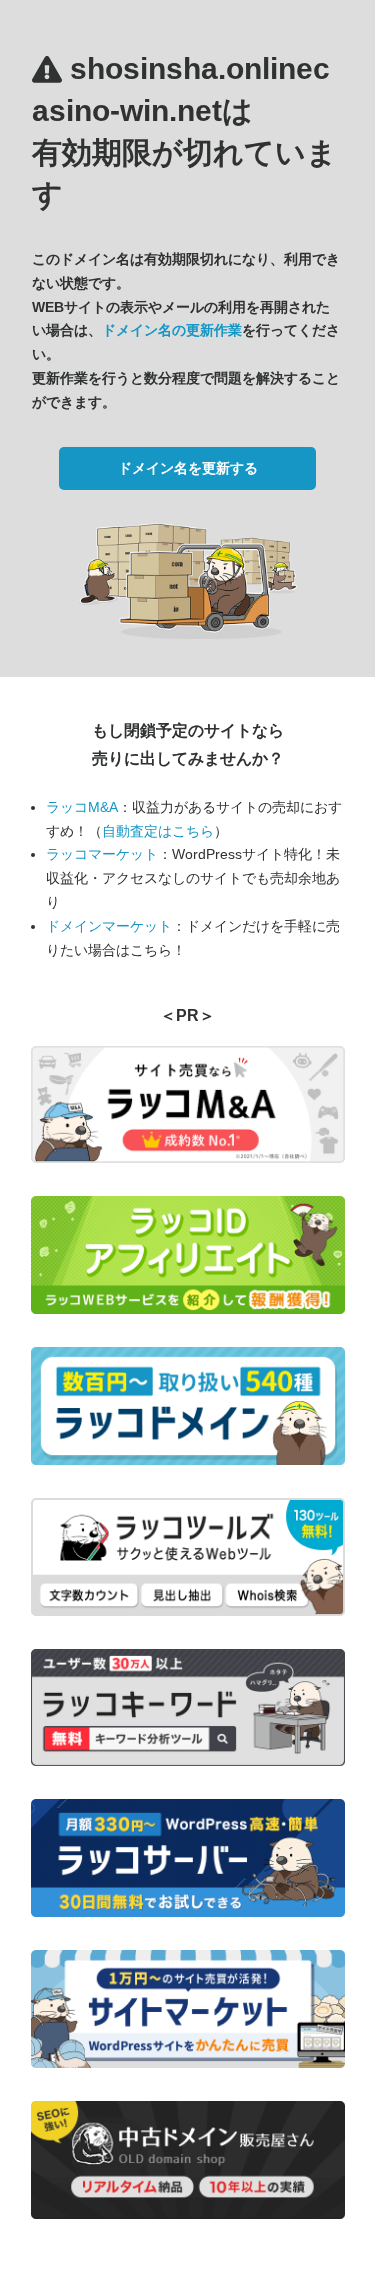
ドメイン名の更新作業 (172, 330)
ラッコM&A (82, 807)
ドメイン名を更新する (188, 468)
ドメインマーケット (109, 926)
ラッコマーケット (102, 854)
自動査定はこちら (158, 831)
